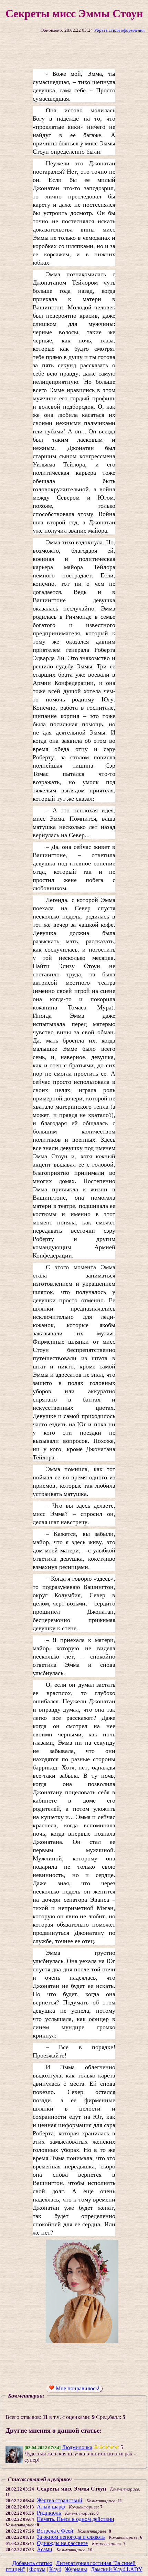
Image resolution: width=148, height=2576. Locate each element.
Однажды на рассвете (62, 2543)
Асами (45, 2549)
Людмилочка (77, 2447)
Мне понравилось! (77, 2388)
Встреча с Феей (55, 2531)
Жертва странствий (60, 2500)
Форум (37, 2569)
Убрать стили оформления (119, 30)
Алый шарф (51, 2507)
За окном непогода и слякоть (71, 2537)
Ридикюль (49, 2513)
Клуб (55, 2569)
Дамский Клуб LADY (117, 2569)
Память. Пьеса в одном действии (76, 2519)
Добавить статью (32, 2563)
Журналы (76, 2569)
